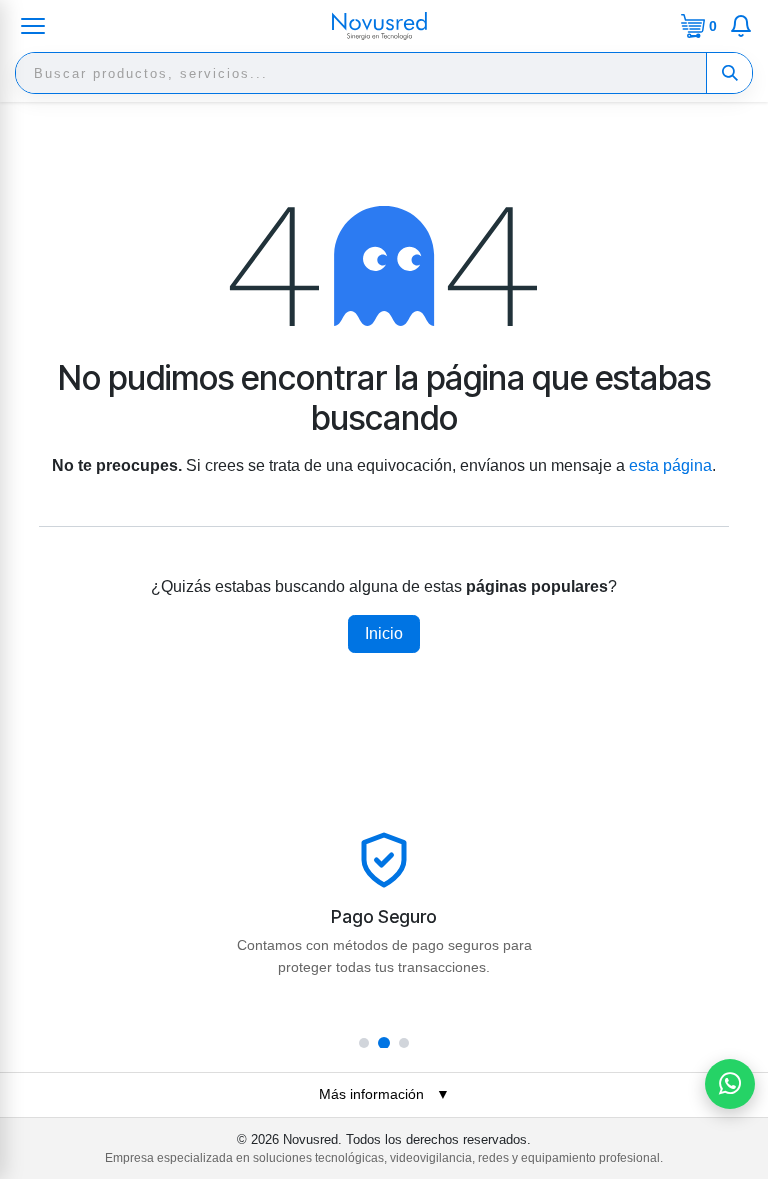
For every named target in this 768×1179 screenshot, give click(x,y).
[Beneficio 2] (384, 1043)
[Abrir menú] (33, 26)
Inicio (384, 633)
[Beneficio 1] (364, 1043)
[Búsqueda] (729, 73)
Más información (384, 1094)
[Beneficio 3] (404, 1043)
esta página (670, 465)
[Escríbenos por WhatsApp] (730, 1084)
